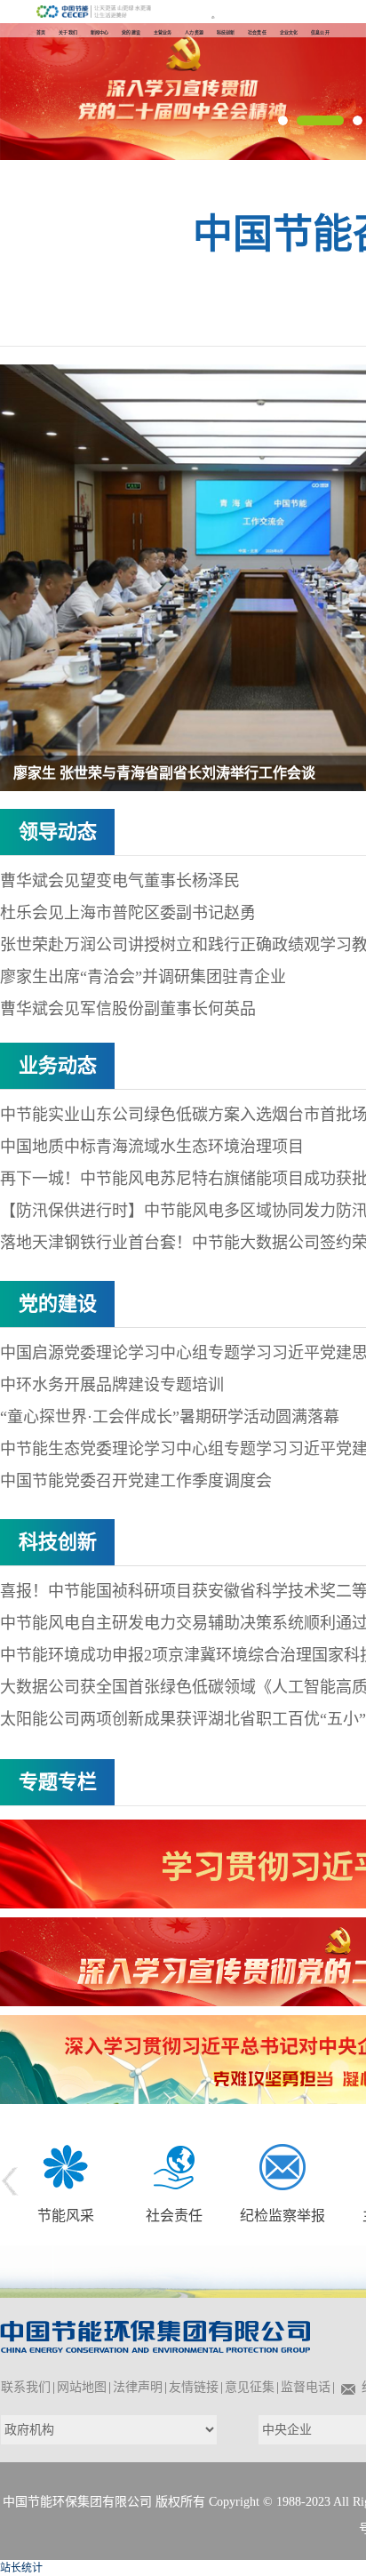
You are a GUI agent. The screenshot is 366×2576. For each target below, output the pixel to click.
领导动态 (58, 832)
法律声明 (138, 2387)
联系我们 (26, 2387)
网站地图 (82, 2387)
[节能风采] (66, 2165)
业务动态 (58, 1065)
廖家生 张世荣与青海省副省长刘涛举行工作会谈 (164, 773)
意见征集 (250, 2387)
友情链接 (194, 2387)
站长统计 (21, 2568)
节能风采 (66, 2216)
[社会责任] (174, 2165)
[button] (283, 120)
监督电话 (306, 2387)
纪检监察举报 (282, 2216)
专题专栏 (58, 1782)
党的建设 (58, 1304)
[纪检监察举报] (282, 2165)
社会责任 (174, 2216)
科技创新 (58, 1542)
